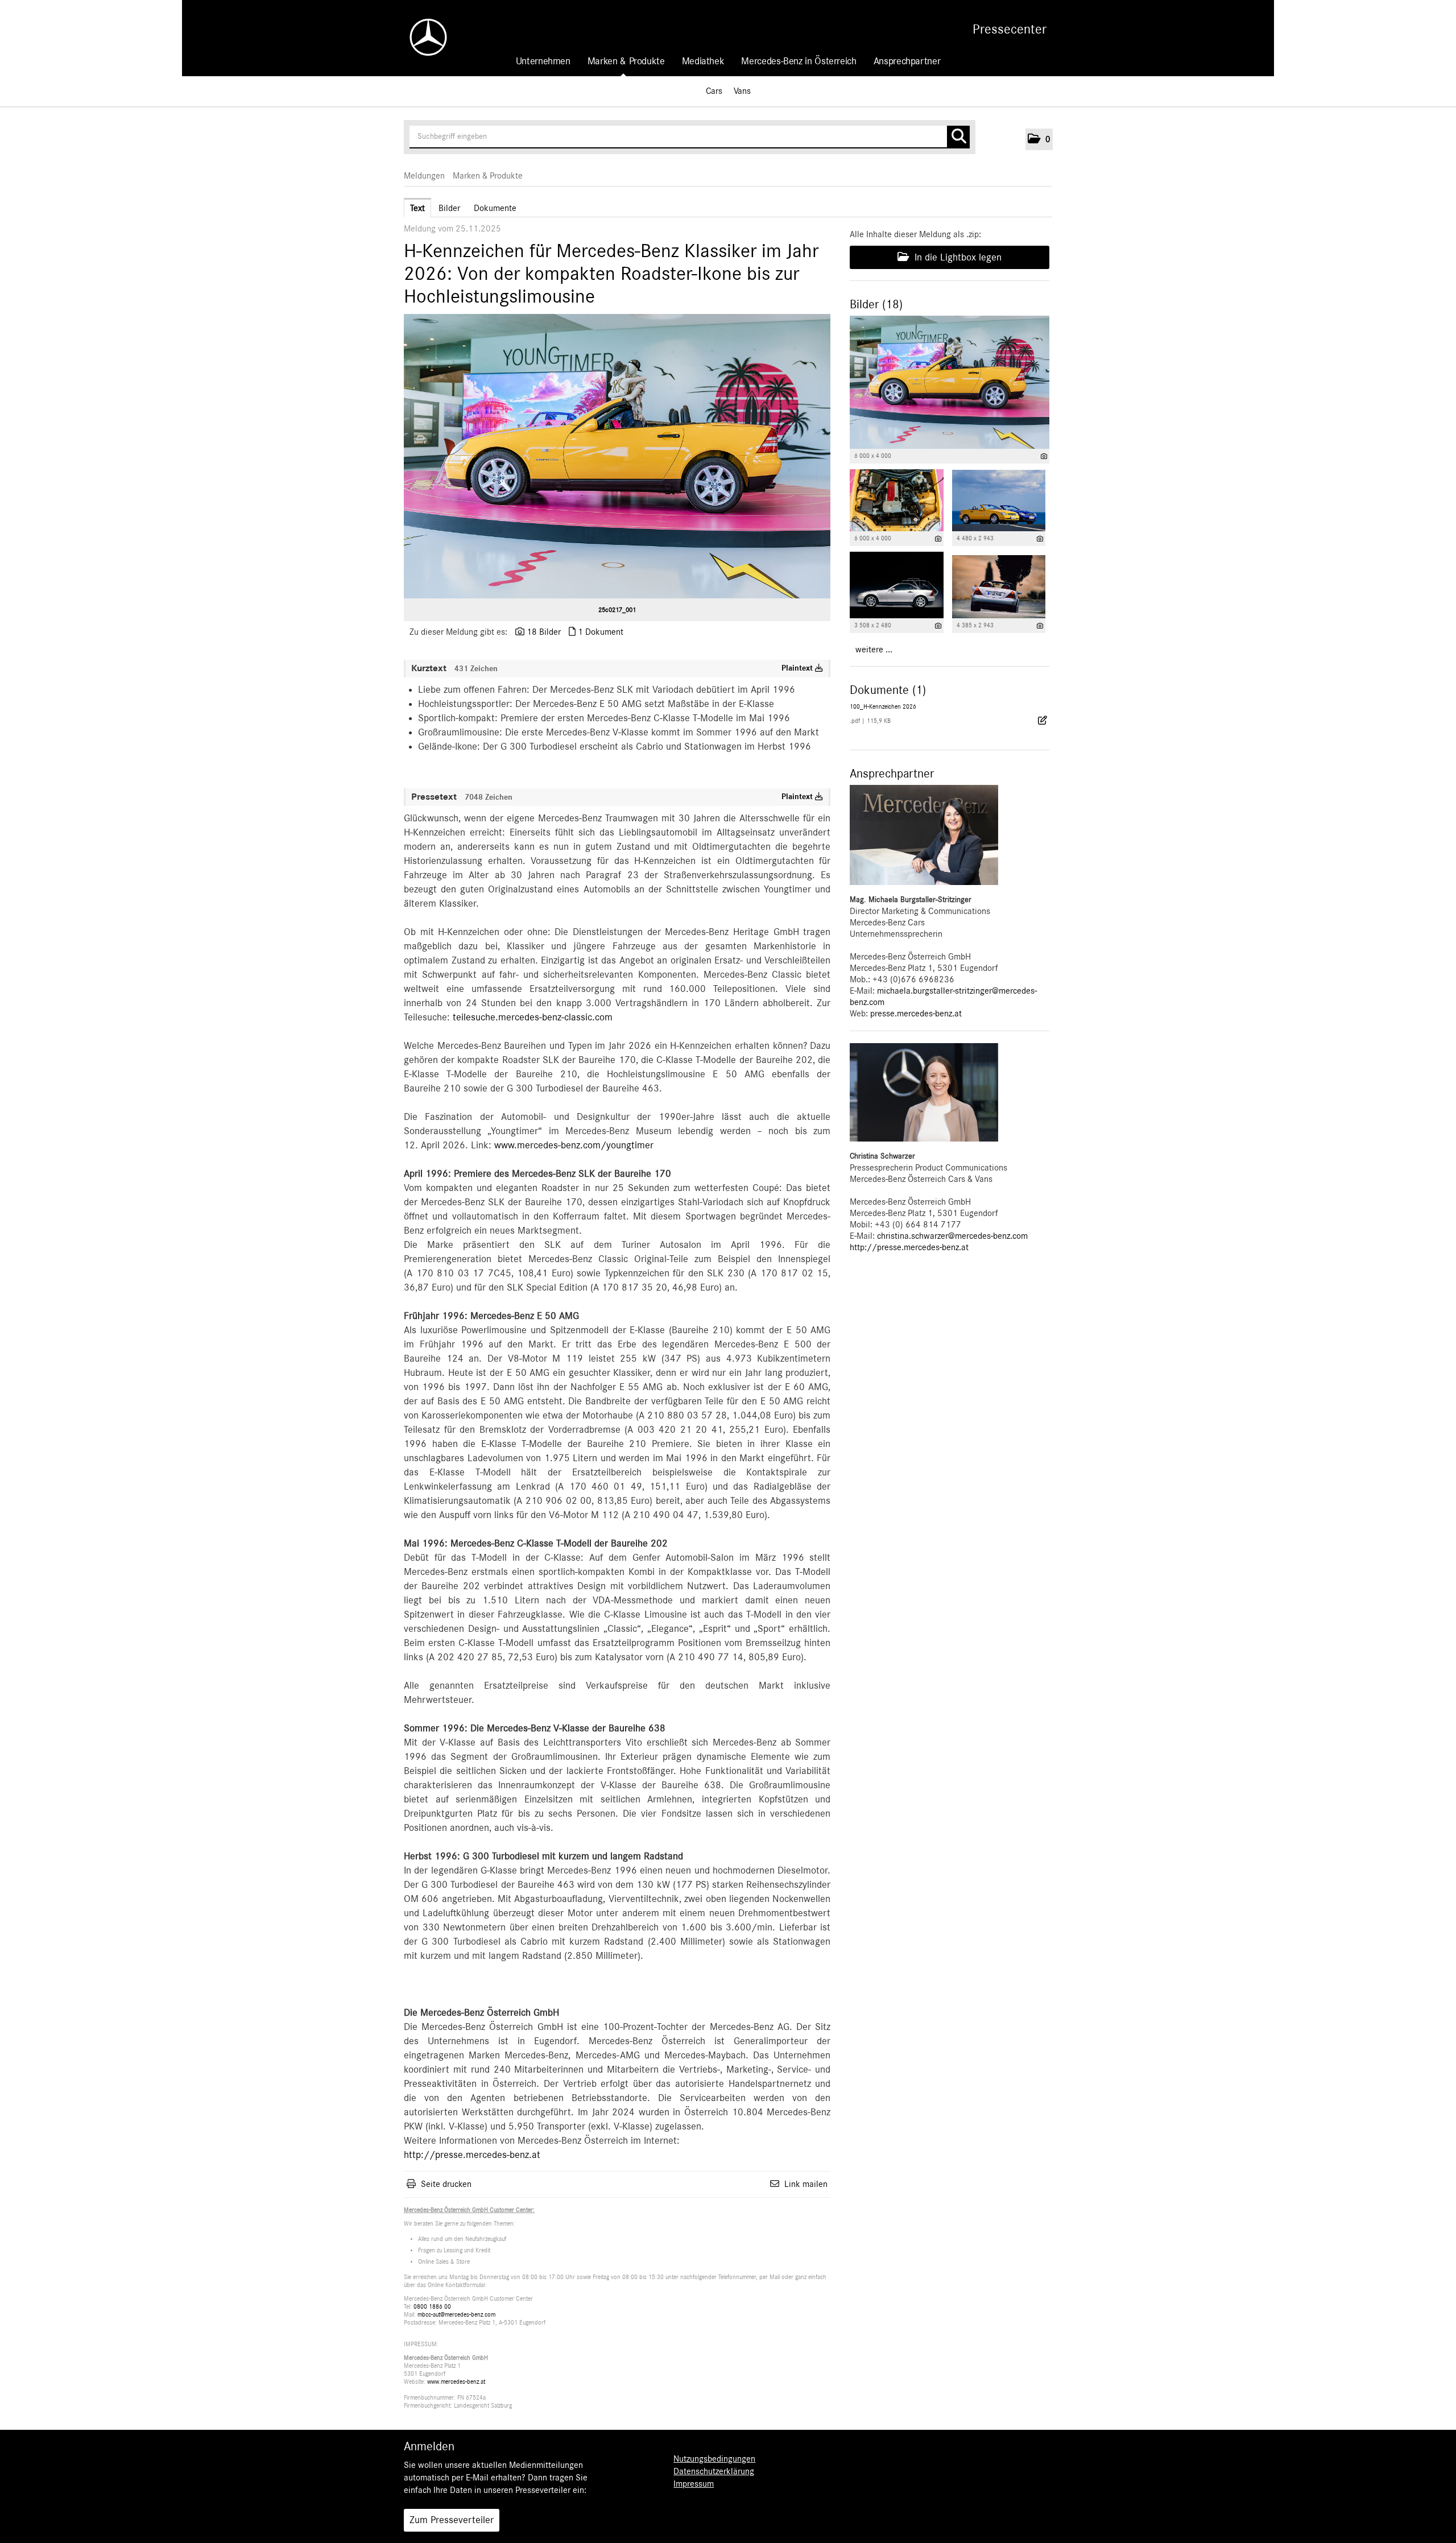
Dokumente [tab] (495, 208)
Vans (742, 91)
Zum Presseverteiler (452, 2520)
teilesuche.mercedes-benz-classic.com (533, 1018)
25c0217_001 (617, 610)
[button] (1039, 139)
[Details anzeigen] (1044, 456)
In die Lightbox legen (957, 258)
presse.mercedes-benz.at (916, 1014)
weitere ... (874, 650)
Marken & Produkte (626, 61)
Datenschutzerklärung (714, 2471)
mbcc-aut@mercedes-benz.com (456, 2315)
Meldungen (424, 176)
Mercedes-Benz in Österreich (799, 61)
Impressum (694, 2484)
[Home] (423, 37)
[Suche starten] (958, 137)
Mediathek (703, 61)
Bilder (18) (876, 304)
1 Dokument (601, 632)
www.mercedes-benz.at (456, 2382)
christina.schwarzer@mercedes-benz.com (952, 1236)
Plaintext (798, 668)
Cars (714, 91)
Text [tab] (417, 208)
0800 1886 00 (432, 2307)
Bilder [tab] (449, 208)
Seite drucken (446, 2184)
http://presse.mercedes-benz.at (472, 2155)
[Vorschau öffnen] (617, 456)
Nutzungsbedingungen (714, 2459)
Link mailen (806, 2184)
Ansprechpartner (907, 61)
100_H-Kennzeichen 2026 (883, 707)
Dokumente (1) (888, 690)
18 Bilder (544, 632)
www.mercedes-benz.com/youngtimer (574, 1146)
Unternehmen (543, 61)
